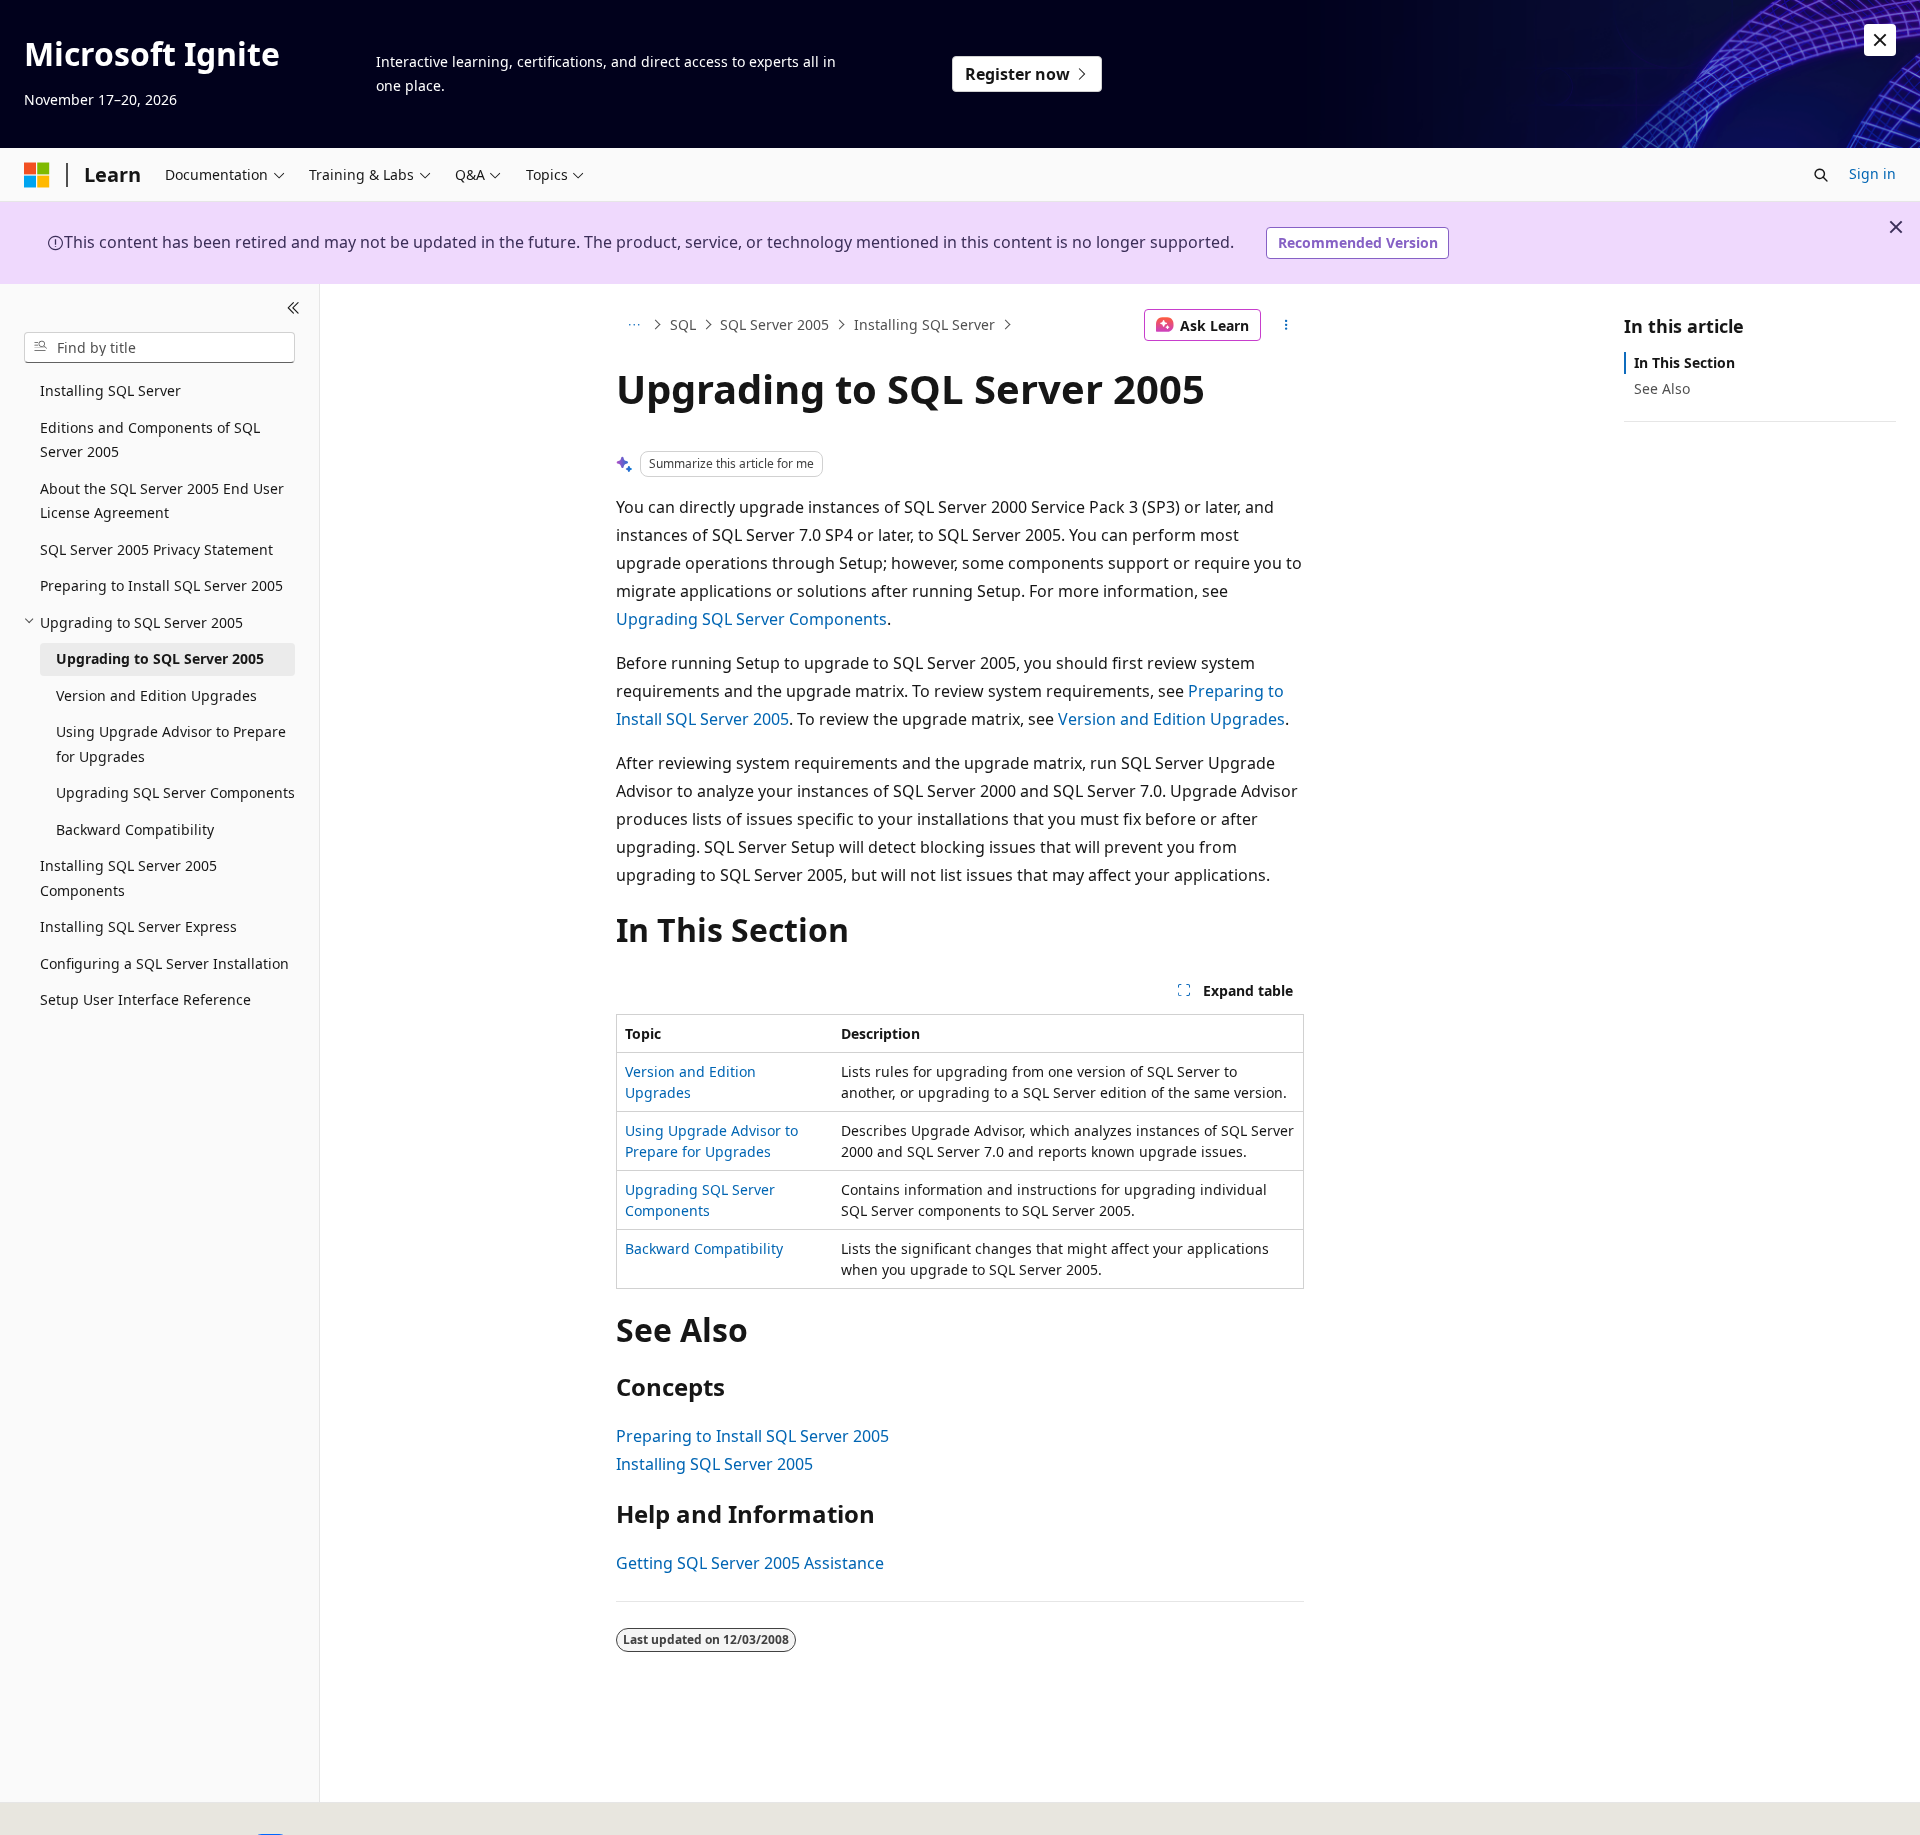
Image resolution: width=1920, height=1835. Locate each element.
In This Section (1684, 362)
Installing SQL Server (924, 324)
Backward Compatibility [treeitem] (135, 828)
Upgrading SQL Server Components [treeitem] (175, 792)
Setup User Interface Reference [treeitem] (145, 999)
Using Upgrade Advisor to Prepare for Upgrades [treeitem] (171, 744)
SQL (683, 324)
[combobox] (159, 347)
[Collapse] (293, 308)
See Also (1662, 388)
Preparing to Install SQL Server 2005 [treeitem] (161, 585)
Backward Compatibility (704, 1248)
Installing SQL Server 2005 (714, 1464)
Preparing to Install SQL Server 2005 (752, 1436)
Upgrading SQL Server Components (751, 619)
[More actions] (1286, 325)
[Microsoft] (37, 175)
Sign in (1872, 173)
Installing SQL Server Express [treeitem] (138, 926)
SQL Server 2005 (774, 324)
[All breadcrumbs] (633, 325)
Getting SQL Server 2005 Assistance (750, 1563)
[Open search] (1821, 175)
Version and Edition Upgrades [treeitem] (156, 694)
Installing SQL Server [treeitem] (110, 390)
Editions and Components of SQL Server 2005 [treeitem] (150, 439)
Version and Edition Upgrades (1171, 719)
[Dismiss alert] (1880, 40)
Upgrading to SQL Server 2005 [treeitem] (160, 658)
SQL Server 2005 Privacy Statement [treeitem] (156, 548)
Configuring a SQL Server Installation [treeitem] (164, 962)
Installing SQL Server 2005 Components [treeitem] (128, 878)
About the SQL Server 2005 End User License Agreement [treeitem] (162, 500)
